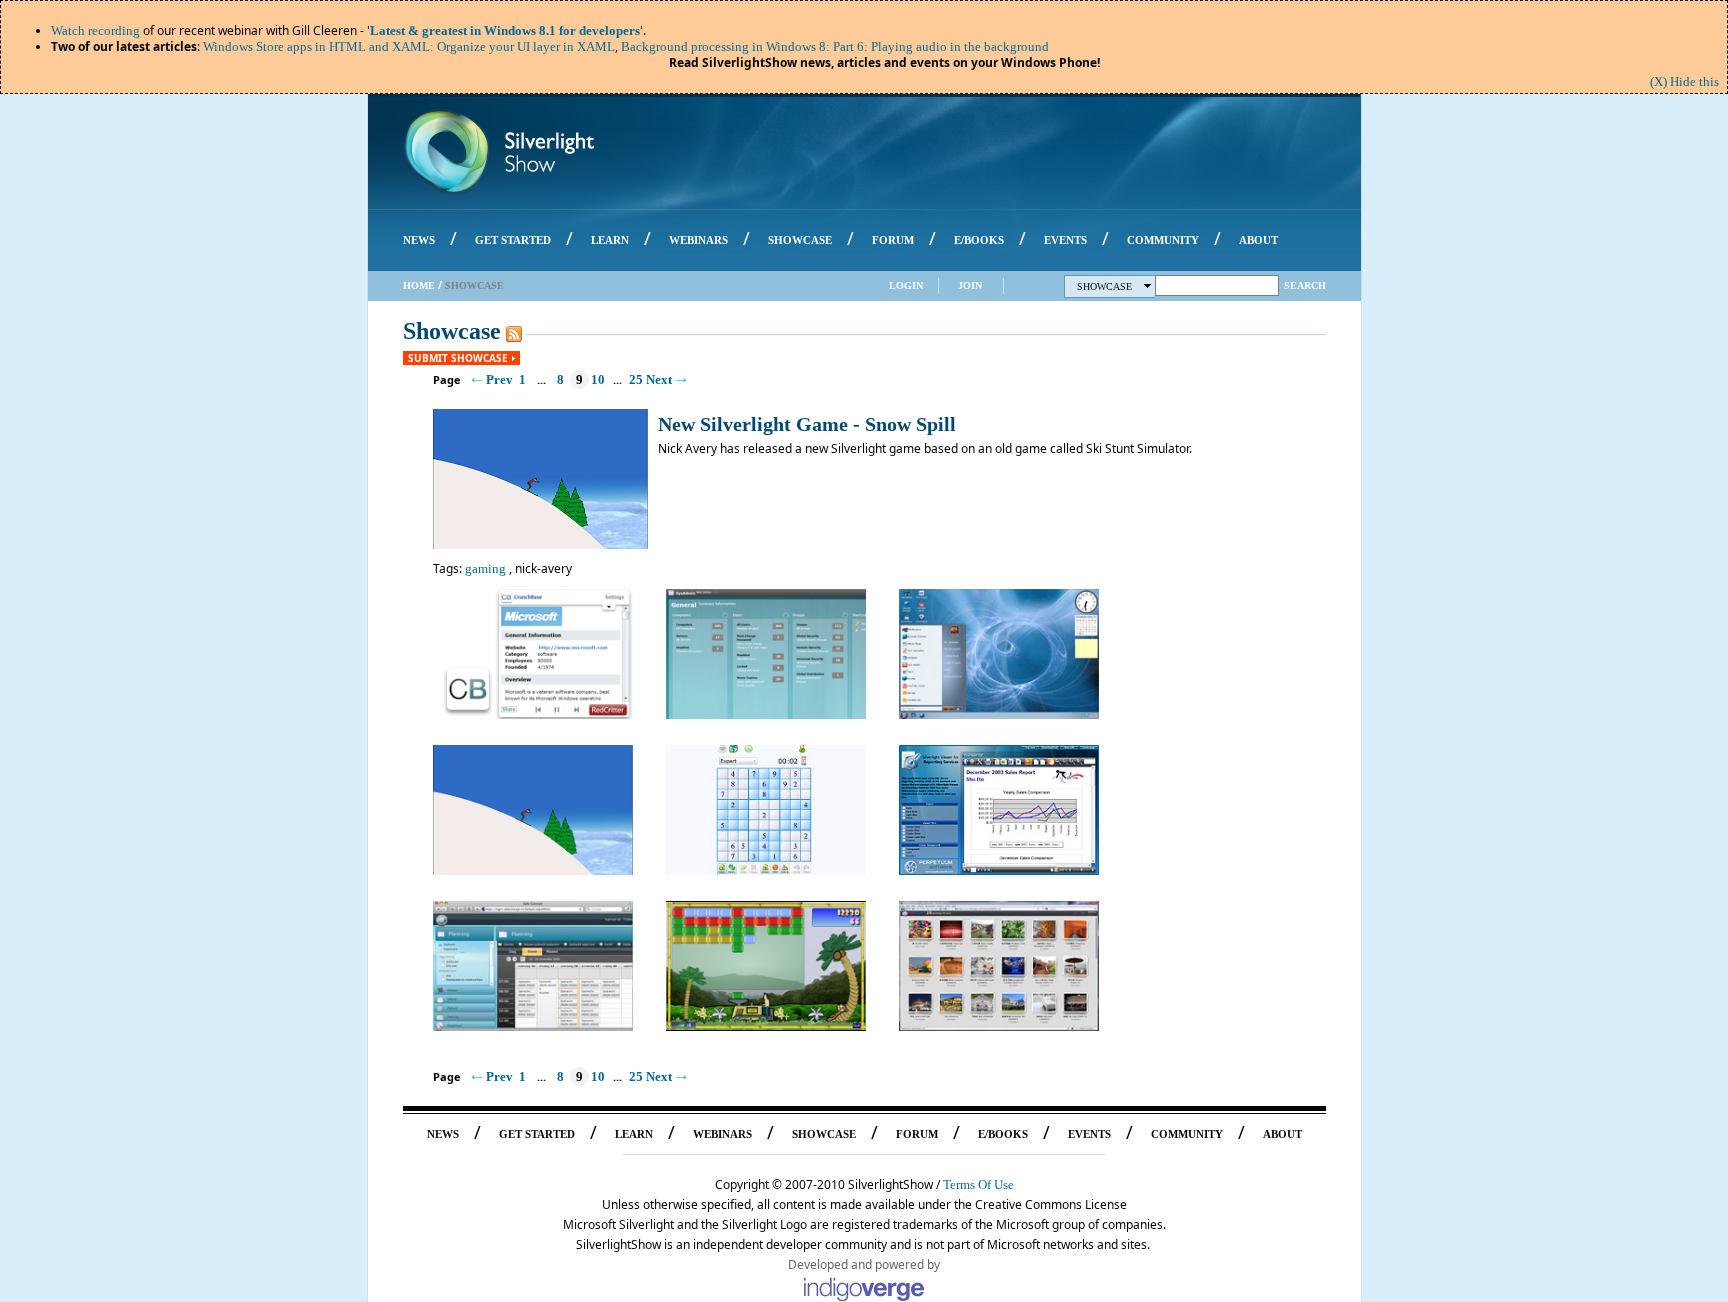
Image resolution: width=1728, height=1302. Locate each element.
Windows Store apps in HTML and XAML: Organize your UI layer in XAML (409, 46)
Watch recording (95, 30)
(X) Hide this (1684, 81)
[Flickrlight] (999, 1026)
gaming (485, 568)
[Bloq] (766, 1026)
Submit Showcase (458, 358)
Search (1305, 285)
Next (659, 379)
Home (419, 285)
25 (636, 379)
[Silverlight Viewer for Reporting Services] (999, 870)
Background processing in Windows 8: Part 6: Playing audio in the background (835, 46)
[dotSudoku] (766, 870)
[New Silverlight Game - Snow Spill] (533, 870)
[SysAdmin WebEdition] (766, 714)
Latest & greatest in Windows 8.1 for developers (505, 30)
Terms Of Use (978, 1184)
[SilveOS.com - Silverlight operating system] (999, 714)
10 (598, 379)
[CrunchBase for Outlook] (533, 714)
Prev (499, 379)
